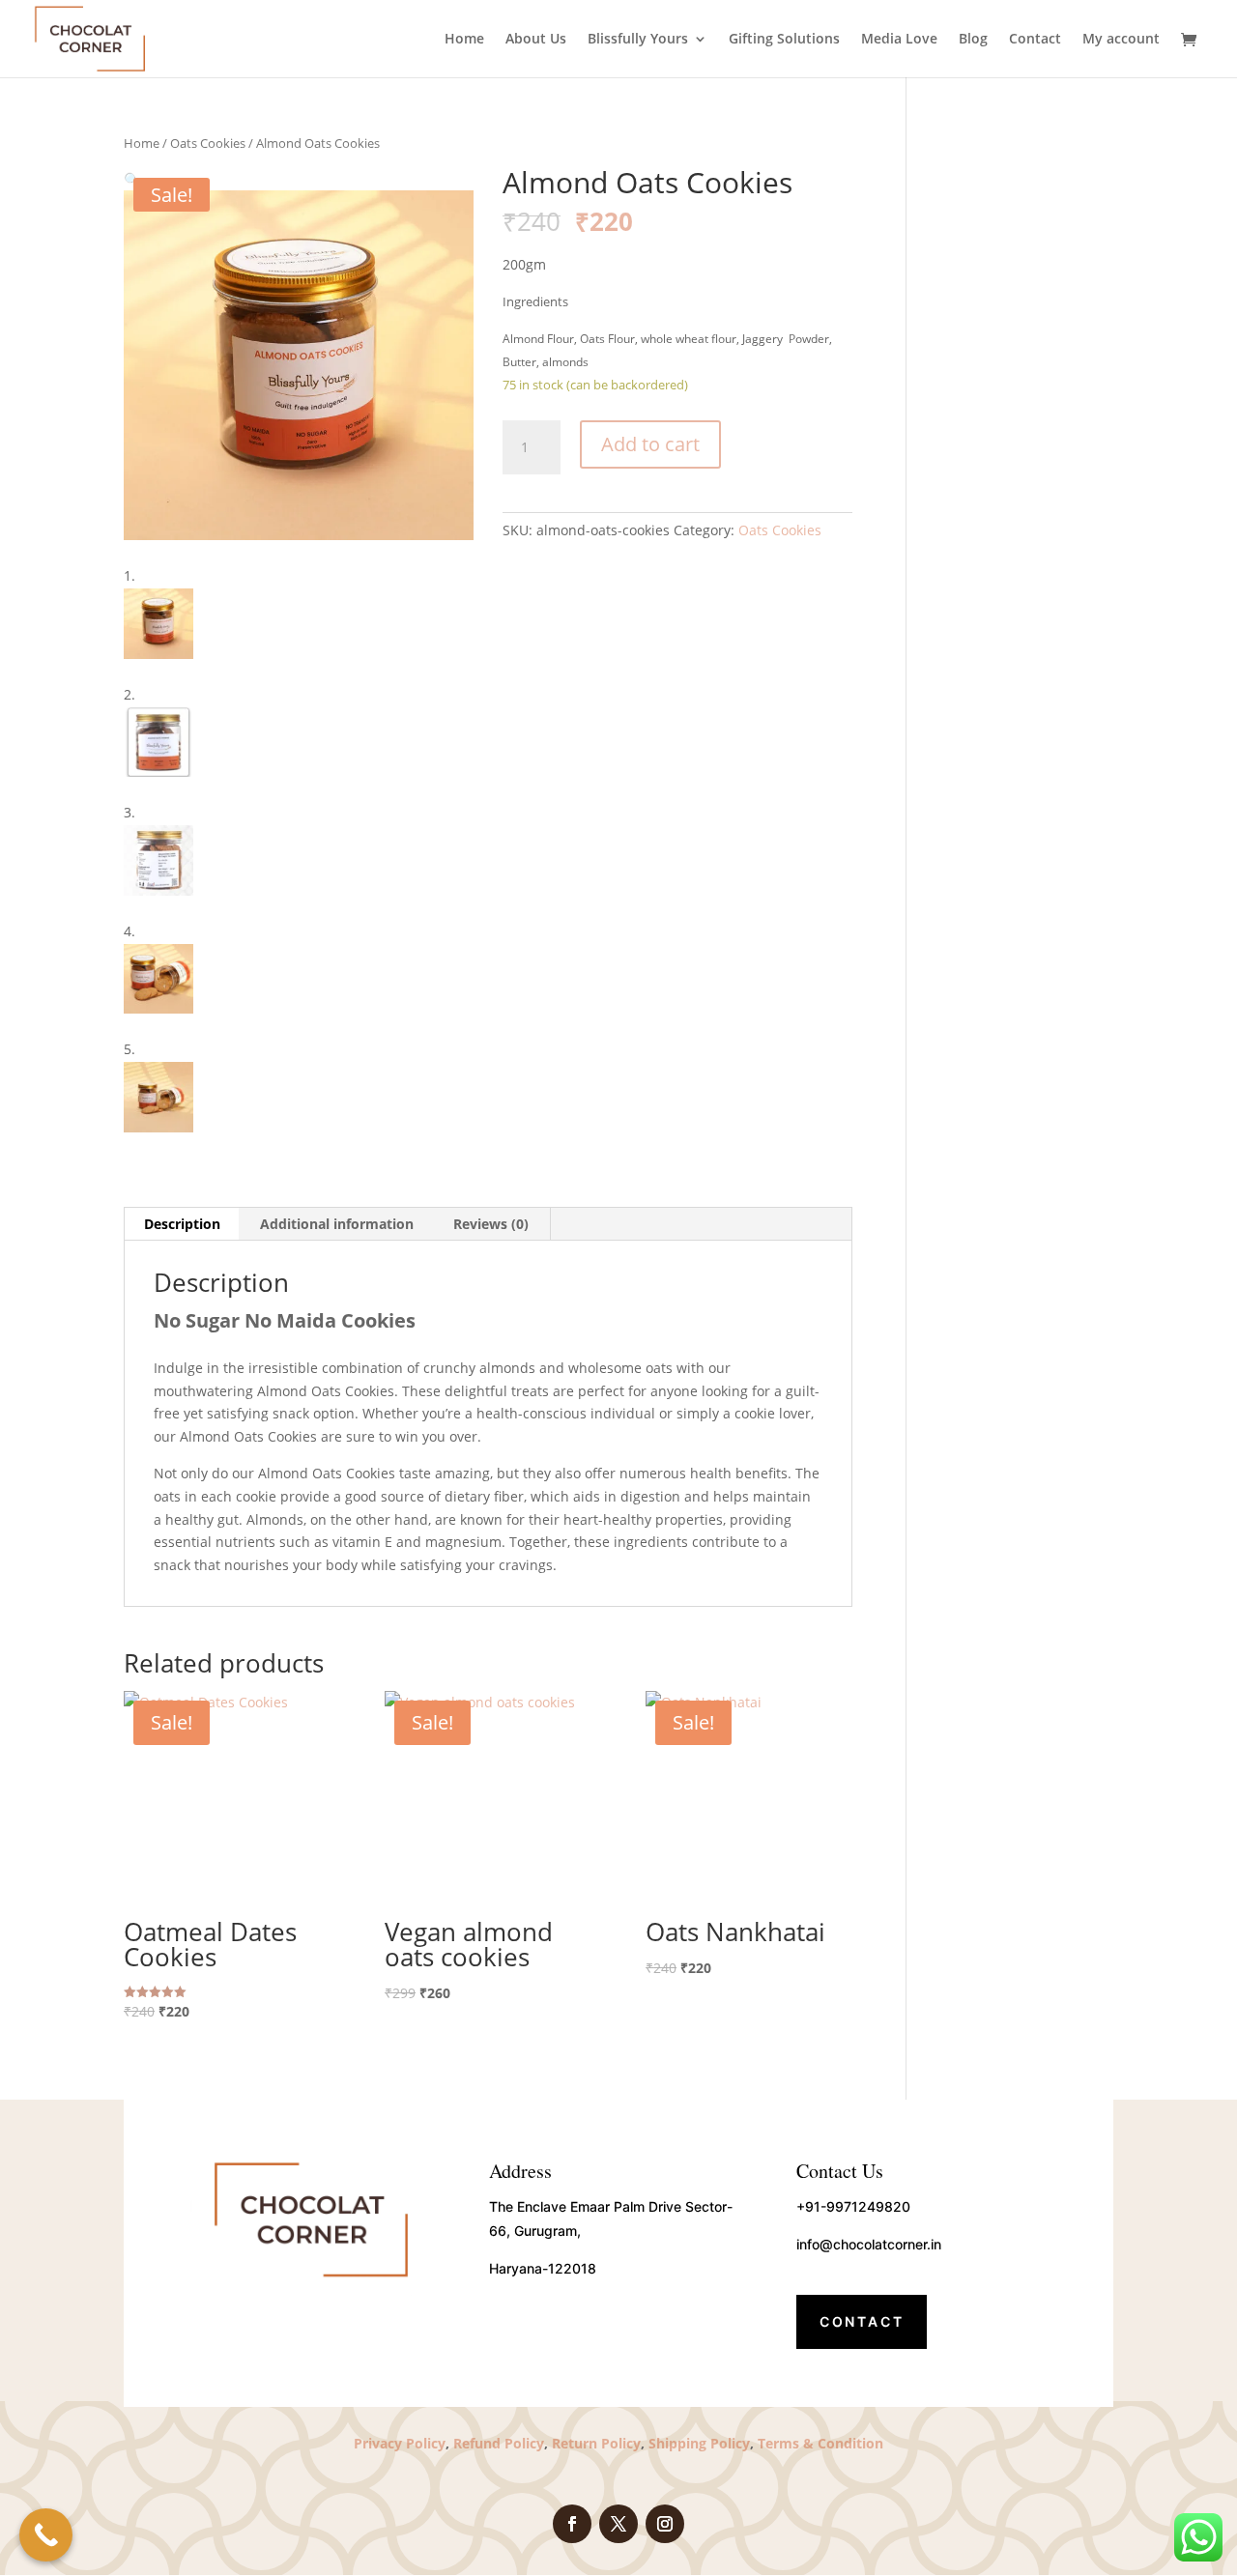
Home (464, 40)
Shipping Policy (699, 2443)
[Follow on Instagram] (665, 2524)
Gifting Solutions (784, 40)
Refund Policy (499, 2443)
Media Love (899, 40)
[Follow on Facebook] (572, 2524)
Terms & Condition (820, 2443)
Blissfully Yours (638, 40)
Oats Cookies (208, 143)
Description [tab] (182, 1224)
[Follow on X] (618, 2524)
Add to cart (650, 444)
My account (1121, 40)
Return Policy (594, 2443)
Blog (973, 40)
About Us (536, 40)
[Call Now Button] (46, 2535)
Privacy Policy (400, 2443)
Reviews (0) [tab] (491, 1224)
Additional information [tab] (337, 1224)
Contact (1035, 40)
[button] (132, 179)
